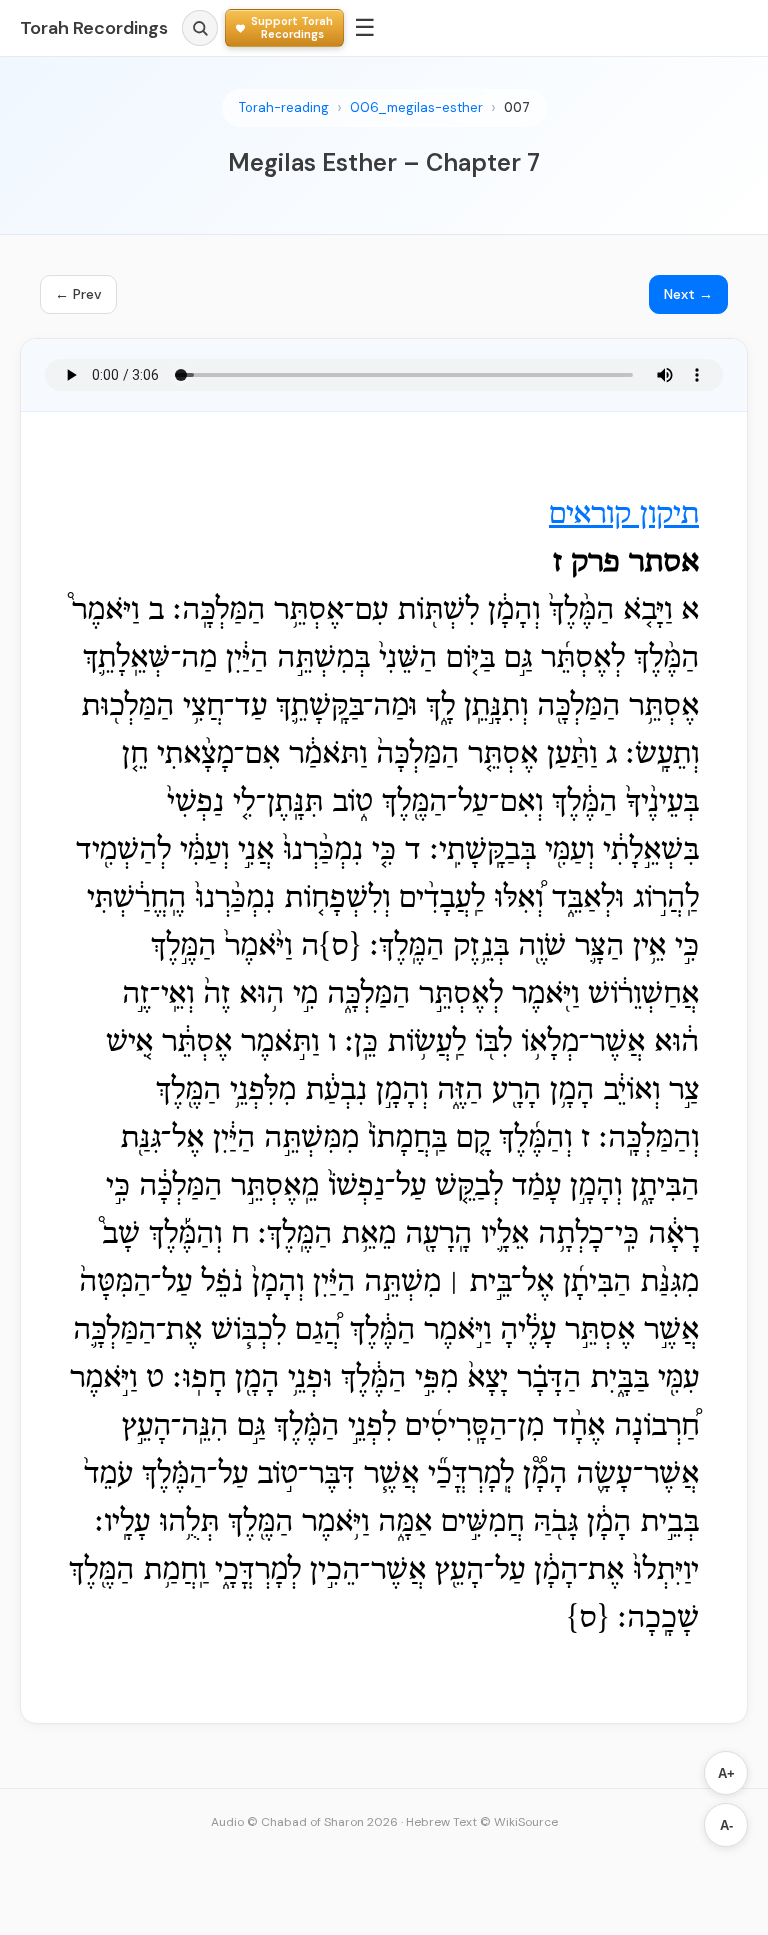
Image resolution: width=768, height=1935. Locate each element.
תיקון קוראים (624, 515)
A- (726, 1825)
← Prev (78, 294)
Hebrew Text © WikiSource (482, 1822)
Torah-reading (284, 107)
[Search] (200, 28)
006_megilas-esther (416, 107)
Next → (688, 294)
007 (517, 107)
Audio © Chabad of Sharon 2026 (304, 1822)
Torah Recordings (94, 28)
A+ (726, 1773)
